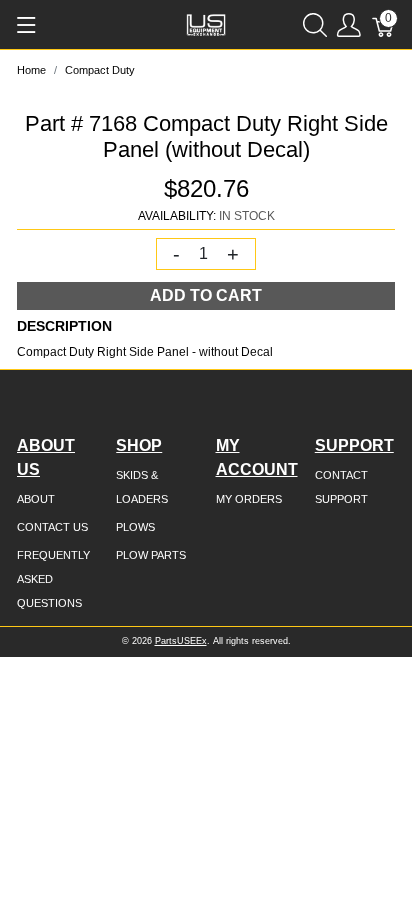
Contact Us (52, 527)
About (36, 499)
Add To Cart (206, 295)
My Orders (249, 499)
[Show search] (315, 24)
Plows (135, 527)
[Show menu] (26, 25)
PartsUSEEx (181, 641)
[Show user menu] (349, 24)
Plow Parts (151, 555)
